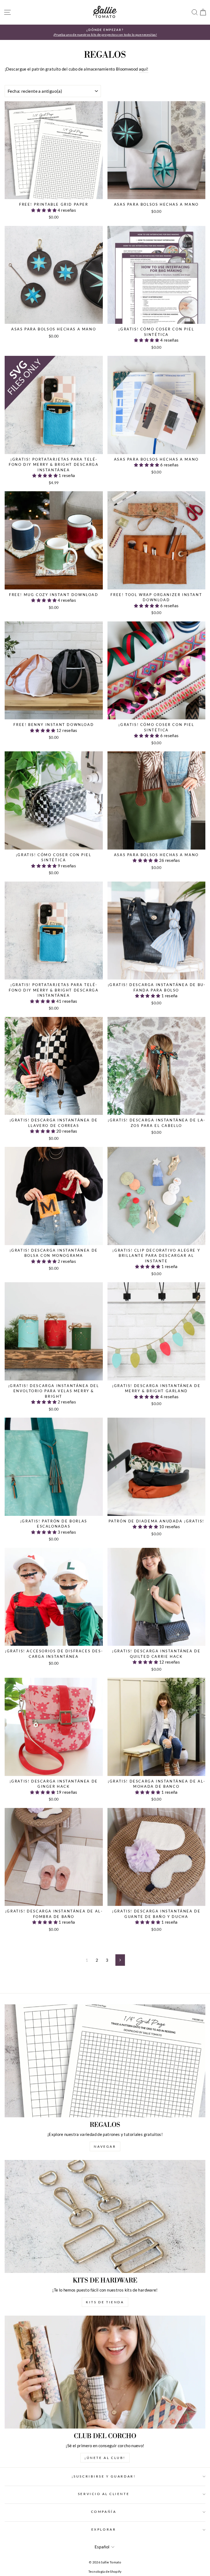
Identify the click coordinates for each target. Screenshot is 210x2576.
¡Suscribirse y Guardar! (104, 2476)
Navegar (105, 2146)
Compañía (104, 2512)
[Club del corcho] (105, 2372)
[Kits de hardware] (105, 2216)
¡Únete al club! (105, 2458)
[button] (44, 210)
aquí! (144, 69)
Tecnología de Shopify (105, 2571)
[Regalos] (105, 2061)
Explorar (104, 2529)
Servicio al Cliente (104, 2494)
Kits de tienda (105, 2302)
